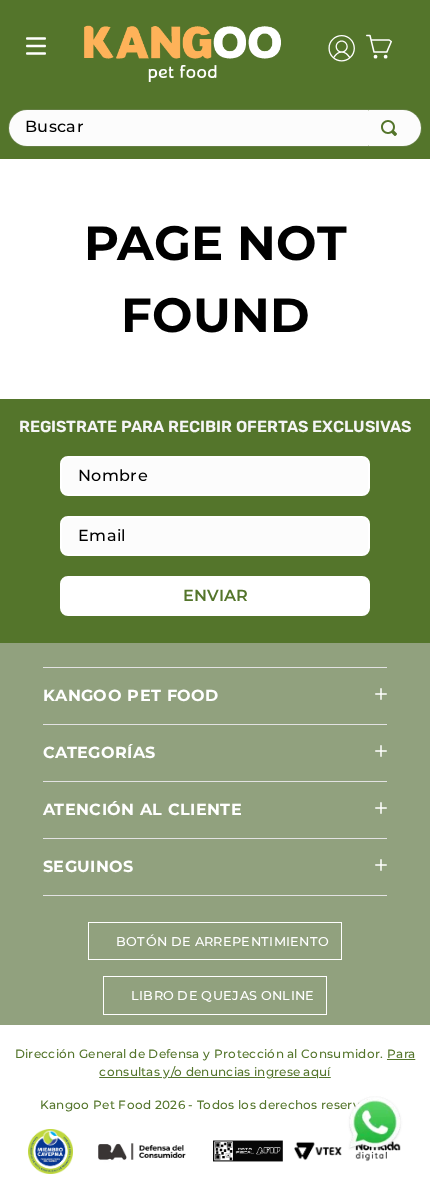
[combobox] (215, 128)
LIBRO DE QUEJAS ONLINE (223, 995)
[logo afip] (248, 1153)
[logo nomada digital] (378, 1153)
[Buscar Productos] (393, 128)
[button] (215, 696)
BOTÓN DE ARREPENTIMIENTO (223, 941)
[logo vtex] (318, 1153)
